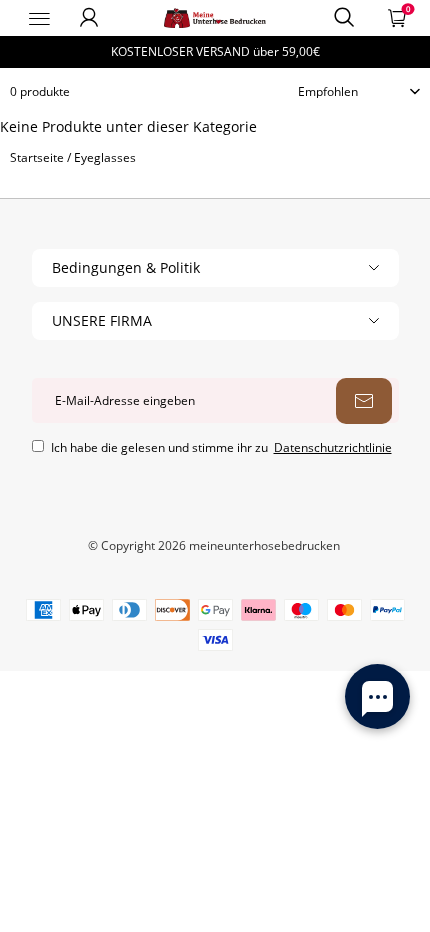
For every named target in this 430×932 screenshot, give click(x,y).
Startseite (37, 157)
